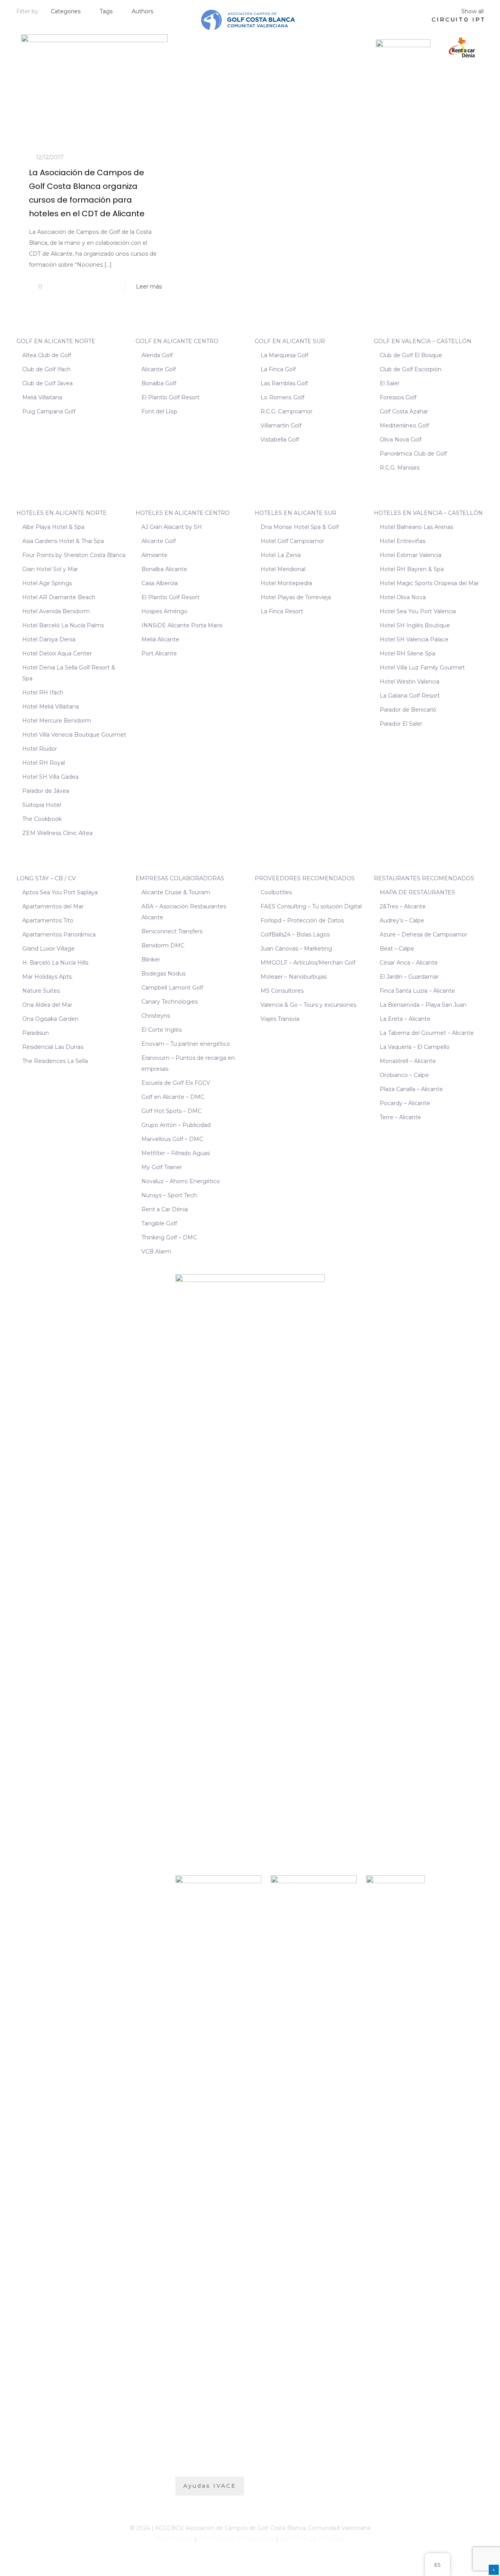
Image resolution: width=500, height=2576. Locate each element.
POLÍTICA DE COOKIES (312, 2539)
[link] (403, 47)
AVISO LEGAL (174, 2539)
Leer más (149, 287)
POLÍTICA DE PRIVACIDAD (237, 2539)
